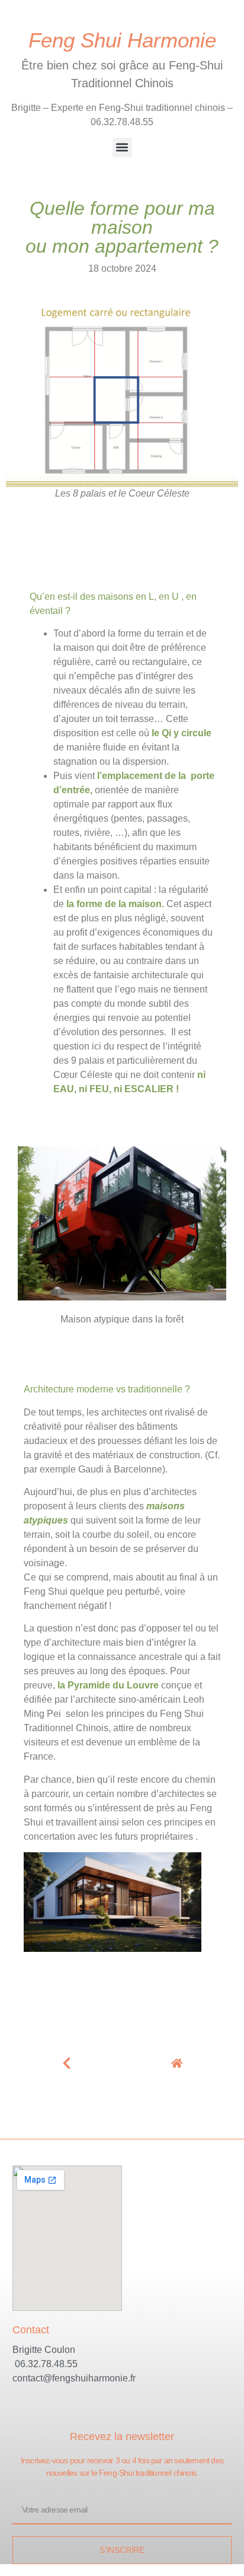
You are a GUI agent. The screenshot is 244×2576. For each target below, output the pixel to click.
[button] (122, 147)
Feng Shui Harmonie (122, 40)
